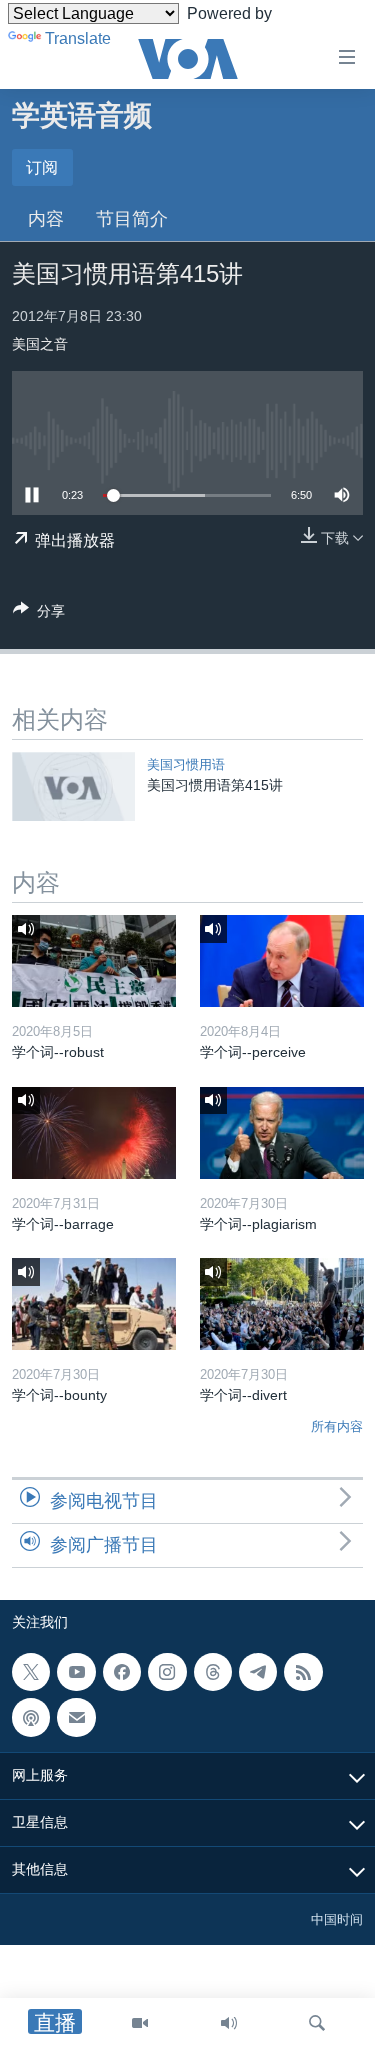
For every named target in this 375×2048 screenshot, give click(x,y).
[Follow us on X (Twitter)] (31, 1672)
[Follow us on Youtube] (76, 1672)
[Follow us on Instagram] (167, 1672)
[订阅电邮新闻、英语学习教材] (76, 1717)
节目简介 (132, 219)
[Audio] (229, 2023)
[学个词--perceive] (282, 961)
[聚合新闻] (303, 1672)
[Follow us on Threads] (213, 1672)
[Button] (39, 614)
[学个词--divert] (282, 1304)
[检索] (317, 2023)
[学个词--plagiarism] (282, 1133)
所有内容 (337, 1426)
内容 (46, 219)
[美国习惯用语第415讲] (73, 786)
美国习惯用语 (186, 764)
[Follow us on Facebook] (122, 1672)
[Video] (140, 2023)
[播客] (31, 1717)
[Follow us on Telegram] (258, 1672)
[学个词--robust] (94, 961)
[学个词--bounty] (94, 1304)
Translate (78, 38)
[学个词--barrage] (94, 1133)
